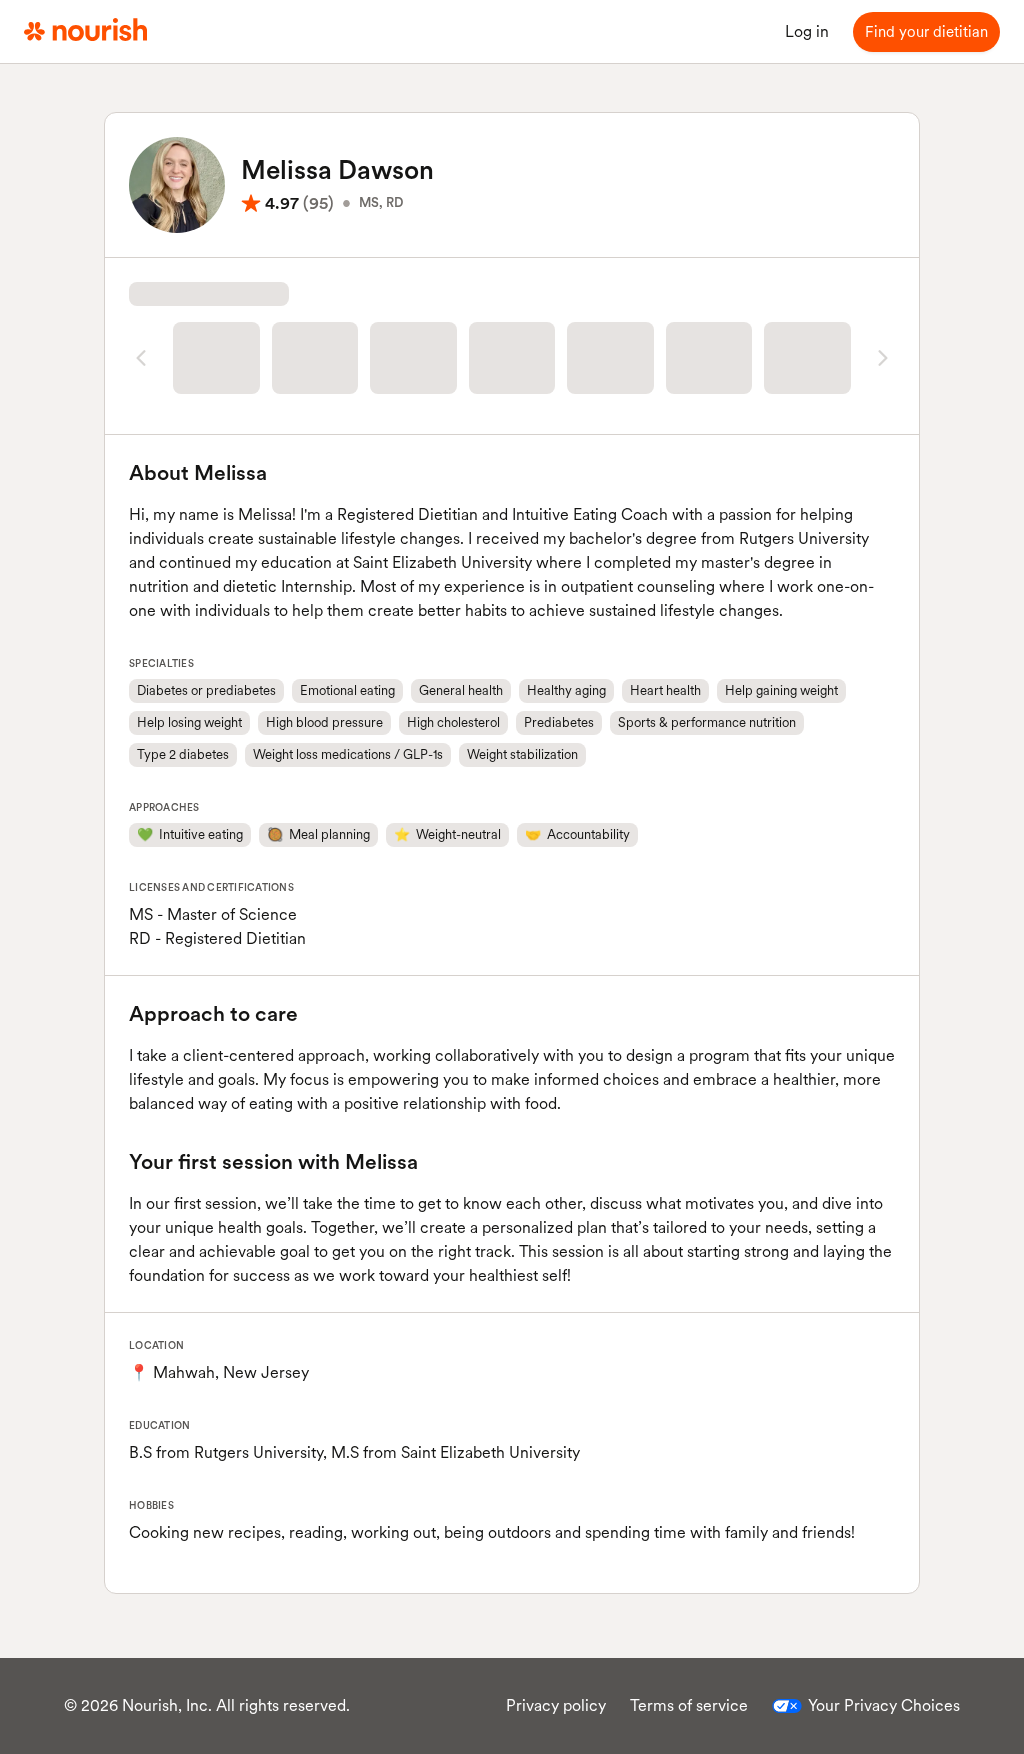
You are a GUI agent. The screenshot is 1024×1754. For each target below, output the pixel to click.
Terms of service (689, 1705)
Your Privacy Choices (884, 1705)
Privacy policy (556, 1705)
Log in (807, 31)
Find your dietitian (926, 32)
